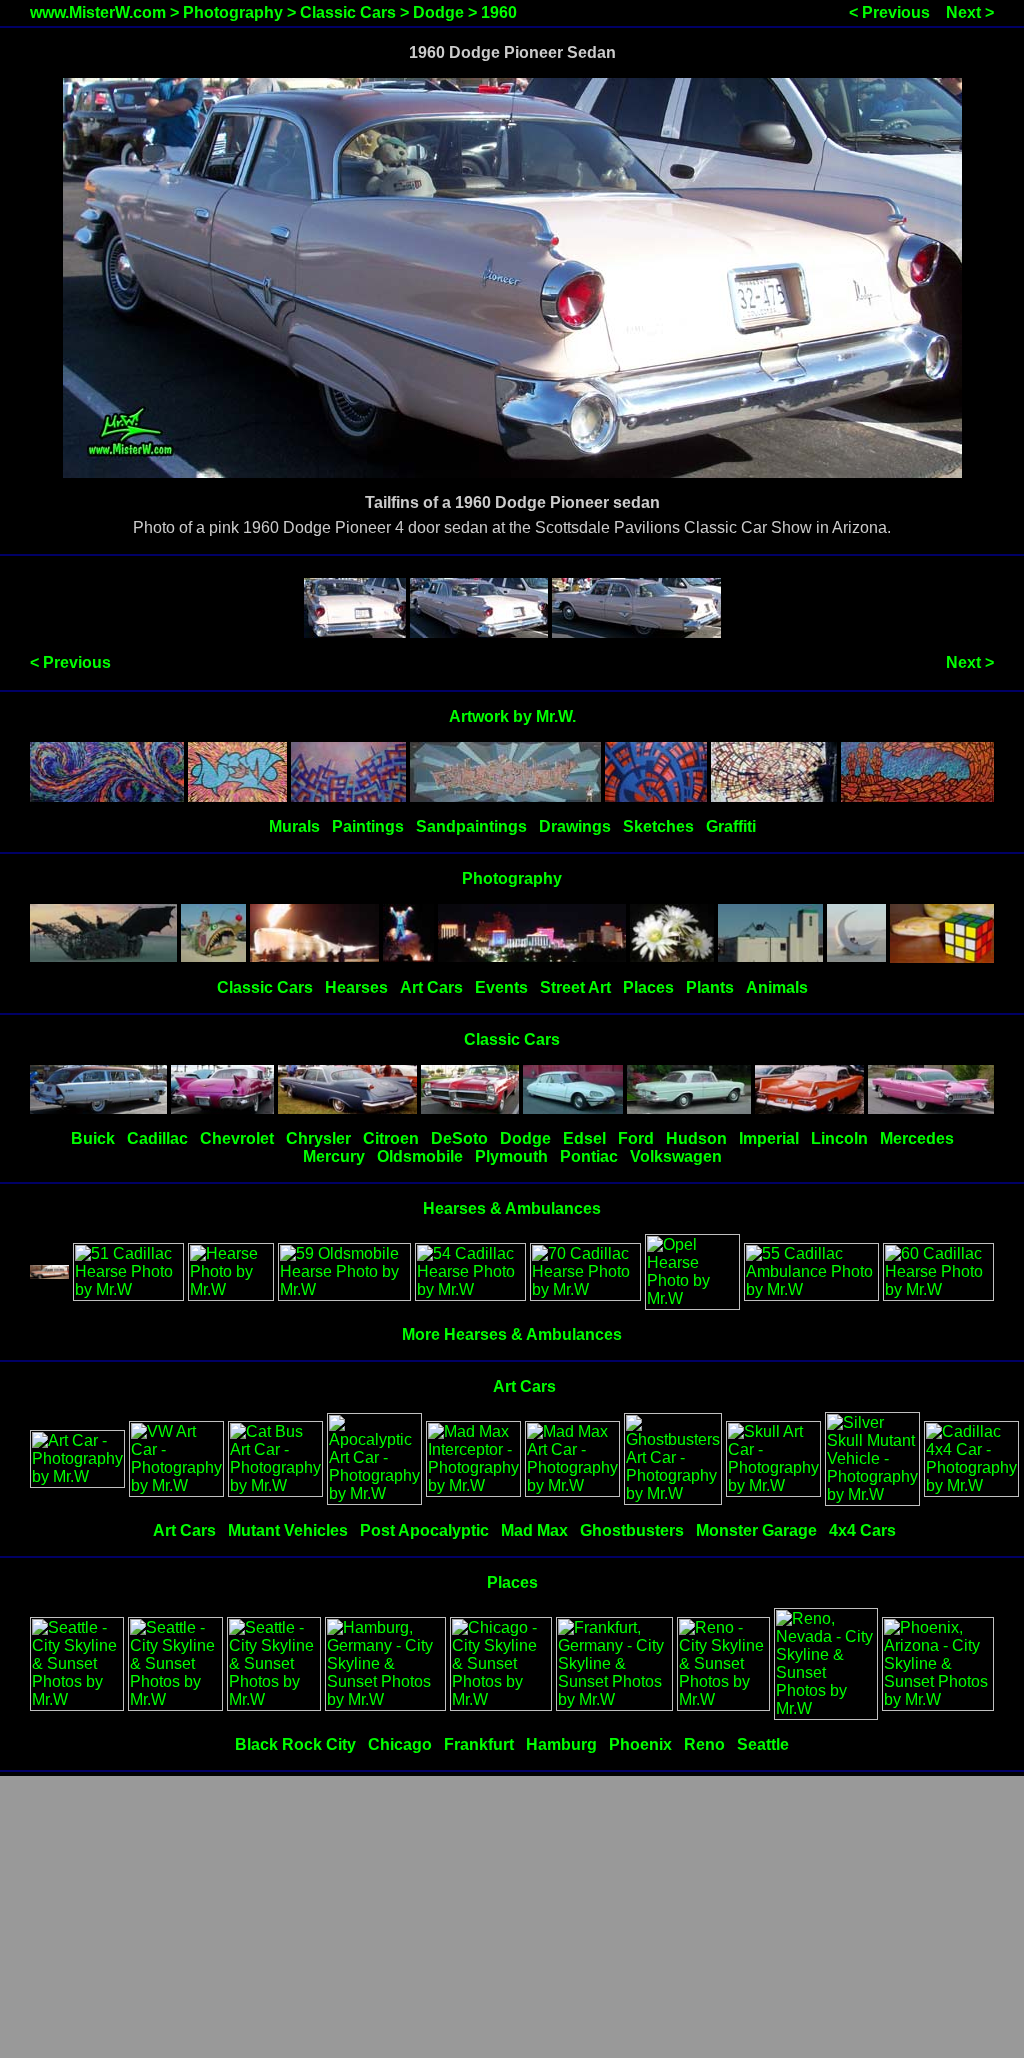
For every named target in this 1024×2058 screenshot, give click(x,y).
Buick (93, 1138)
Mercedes (917, 1138)
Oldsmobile (420, 1156)
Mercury (334, 1156)
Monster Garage (756, 1530)
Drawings (575, 826)
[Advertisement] (512, 1918)
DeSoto (459, 1138)
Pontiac (589, 1156)
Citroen (391, 1138)
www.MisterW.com (98, 12)
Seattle (763, 1744)
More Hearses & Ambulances (512, 1334)
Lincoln (839, 1138)
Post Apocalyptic (424, 1530)
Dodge (438, 12)
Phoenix (640, 1744)
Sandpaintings (471, 826)
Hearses (356, 987)
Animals (777, 987)
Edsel (584, 1138)
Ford (636, 1138)
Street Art (575, 987)
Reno (704, 1744)
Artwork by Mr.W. (512, 716)
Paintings (368, 826)
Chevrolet (237, 1138)
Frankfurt (479, 1744)
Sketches (658, 826)
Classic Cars (348, 12)
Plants (710, 987)
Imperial (769, 1138)
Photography (233, 12)
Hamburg (561, 1744)
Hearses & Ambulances (512, 1208)
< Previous (889, 12)
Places (648, 987)
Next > (970, 12)
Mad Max (534, 1530)
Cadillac (157, 1138)
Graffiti (731, 826)
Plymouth (511, 1156)
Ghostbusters (632, 1530)
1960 (499, 12)
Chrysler (318, 1138)
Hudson (696, 1138)
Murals (294, 826)
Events (501, 987)
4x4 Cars (862, 1530)
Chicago (400, 1744)
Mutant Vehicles (288, 1530)
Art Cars (431, 987)
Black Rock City (295, 1744)
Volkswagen (676, 1156)
